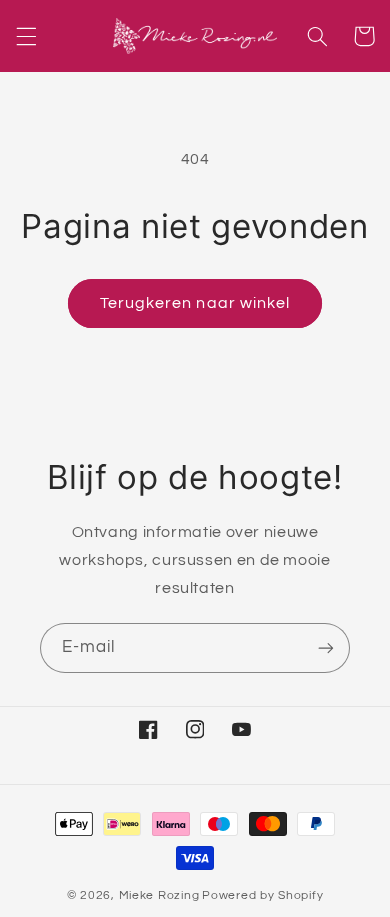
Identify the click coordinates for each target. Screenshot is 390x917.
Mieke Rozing (159, 895)
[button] (26, 36)
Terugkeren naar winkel (195, 303)
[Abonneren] (326, 647)
